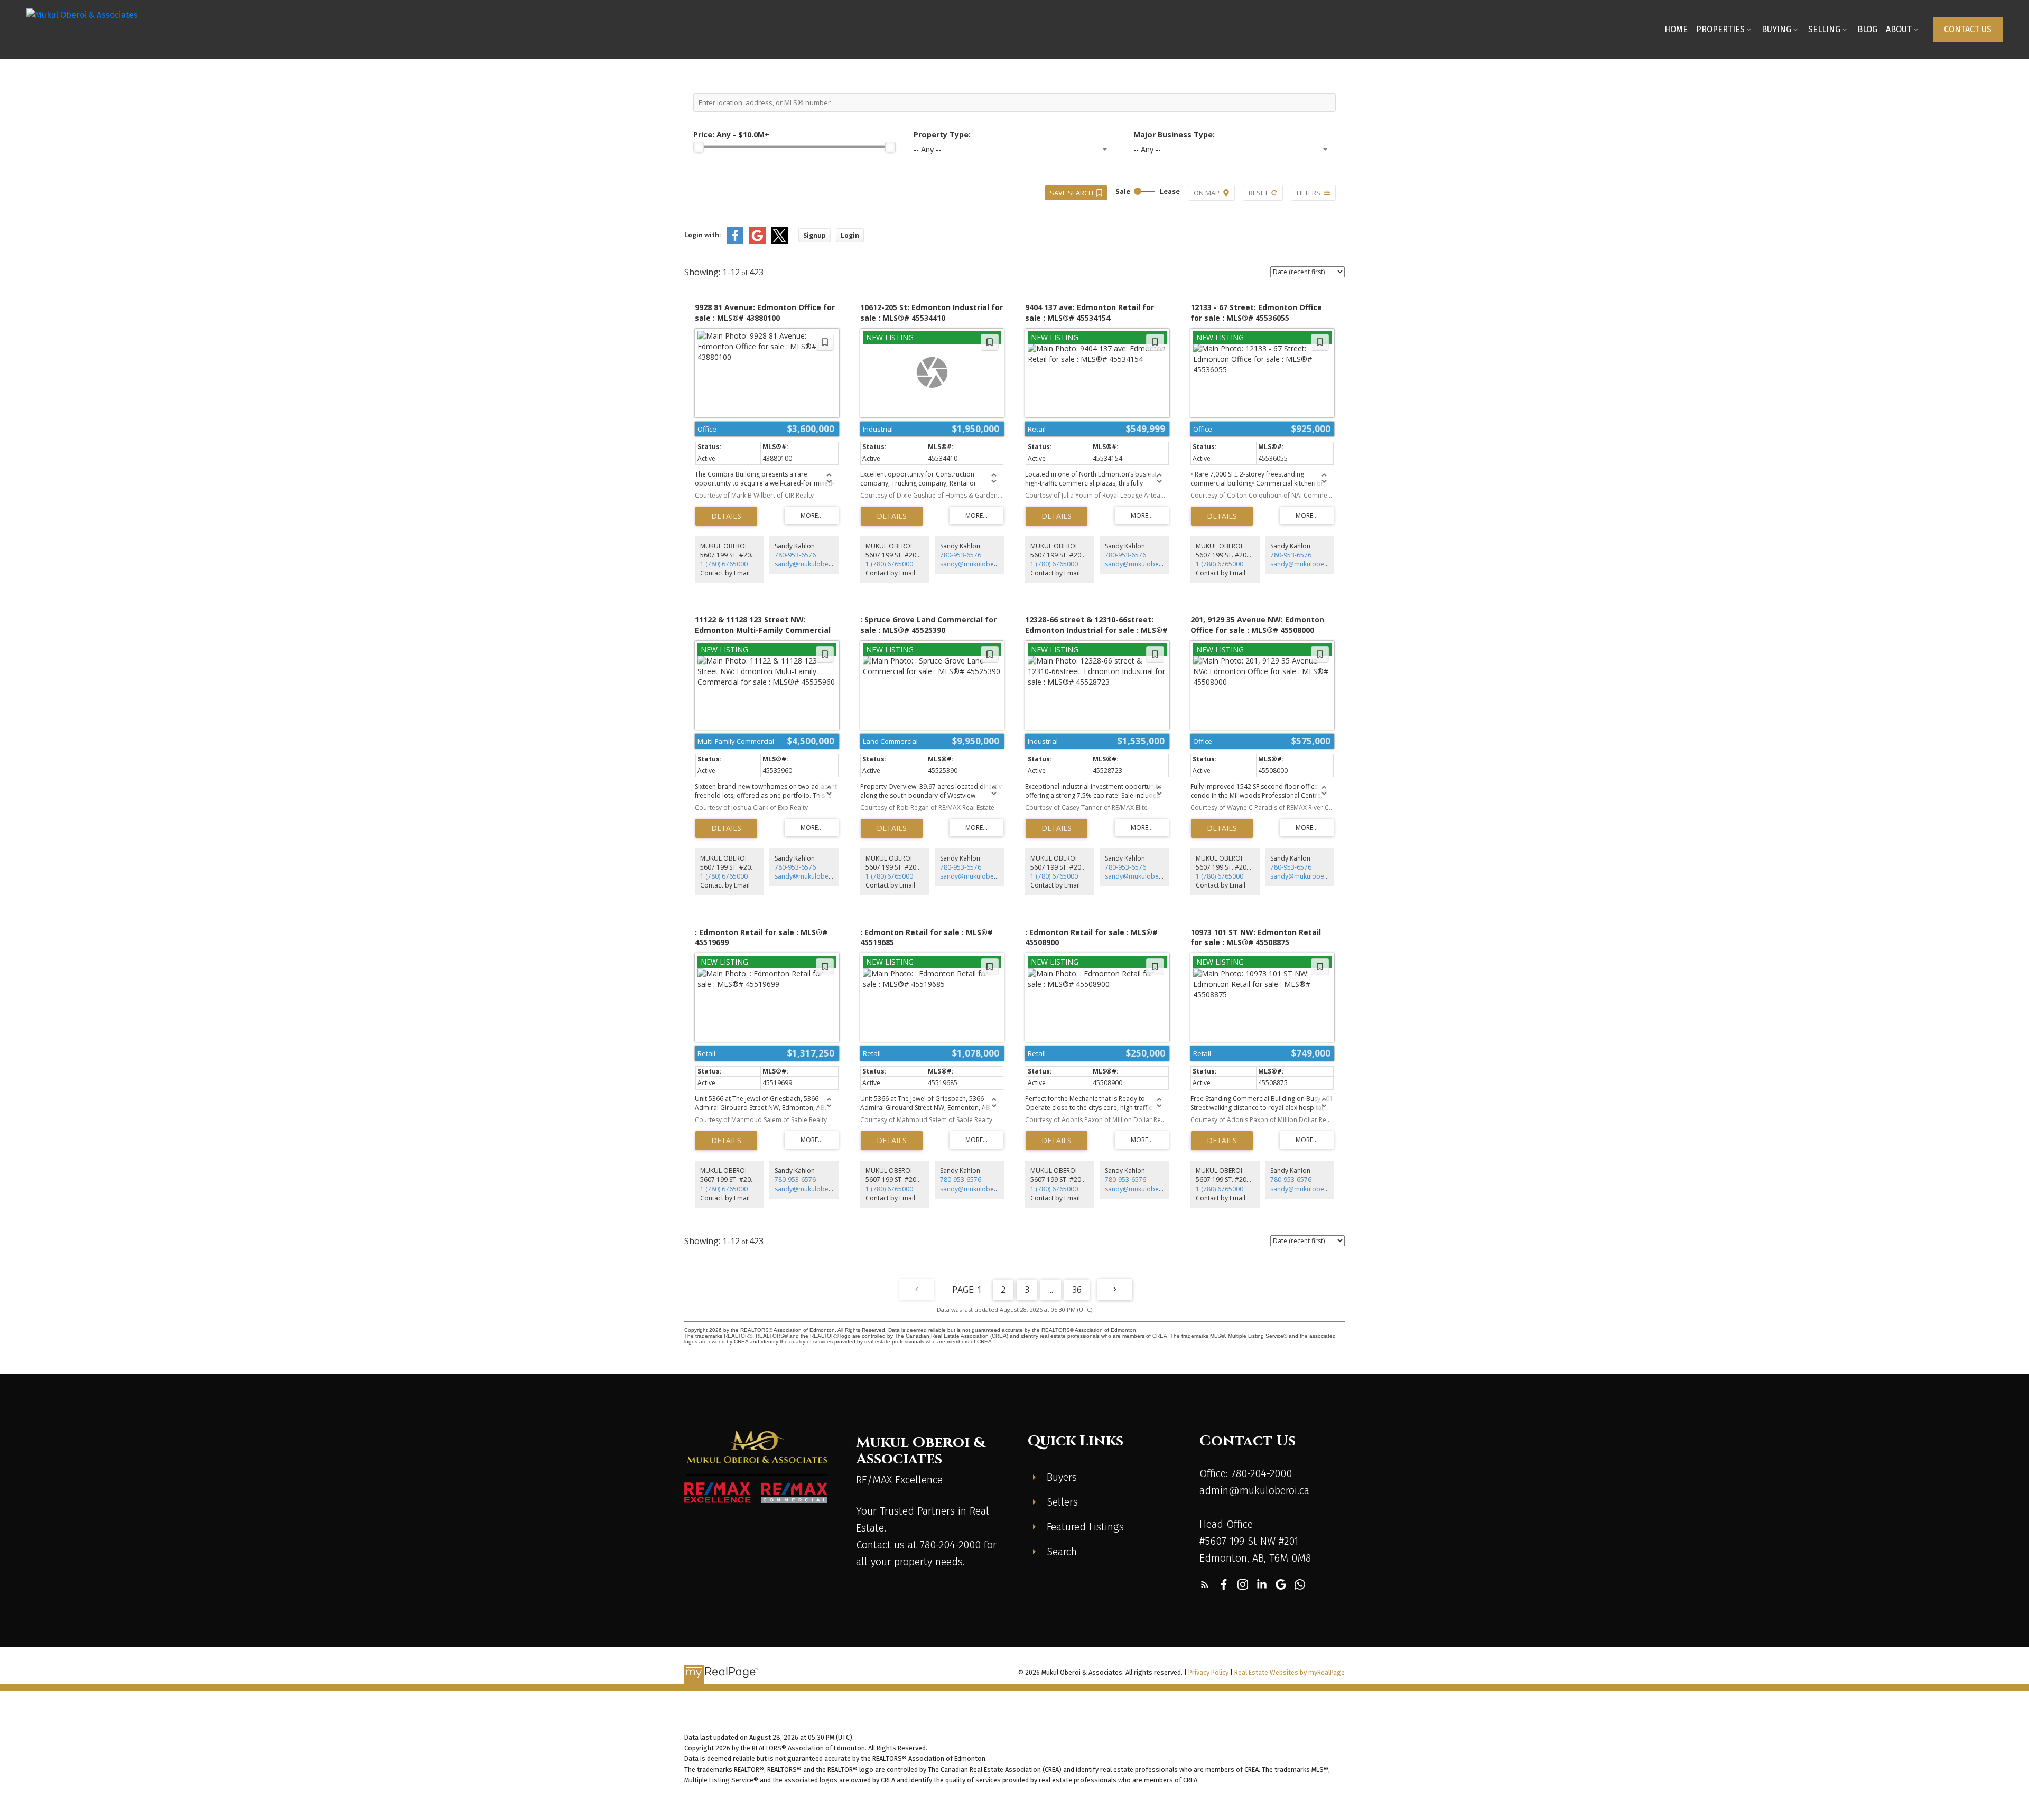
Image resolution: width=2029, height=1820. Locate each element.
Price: (731, 134)
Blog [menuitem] (1867, 29)
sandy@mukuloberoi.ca (810, 564)
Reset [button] (1258, 193)
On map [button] (1207, 193)
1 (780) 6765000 (724, 564)
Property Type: (942, 134)
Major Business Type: (1174, 134)
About (1899, 29)
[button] (1968, 30)
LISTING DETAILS (726, 516)
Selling (1824, 29)
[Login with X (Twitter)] (779, 242)
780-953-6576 (795, 555)
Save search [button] (1072, 193)
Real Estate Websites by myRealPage (1290, 1672)
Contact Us (1968, 29)
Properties (1720, 29)
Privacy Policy (1208, 1672)
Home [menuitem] (1676, 29)
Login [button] (850, 235)
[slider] (699, 147)
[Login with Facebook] (735, 242)
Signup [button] (815, 235)
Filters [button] (1309, 193)
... (1051, 1290)
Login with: (703, 235)
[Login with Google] (757, 242)
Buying (1776, 29)
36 (1077, 1290)
